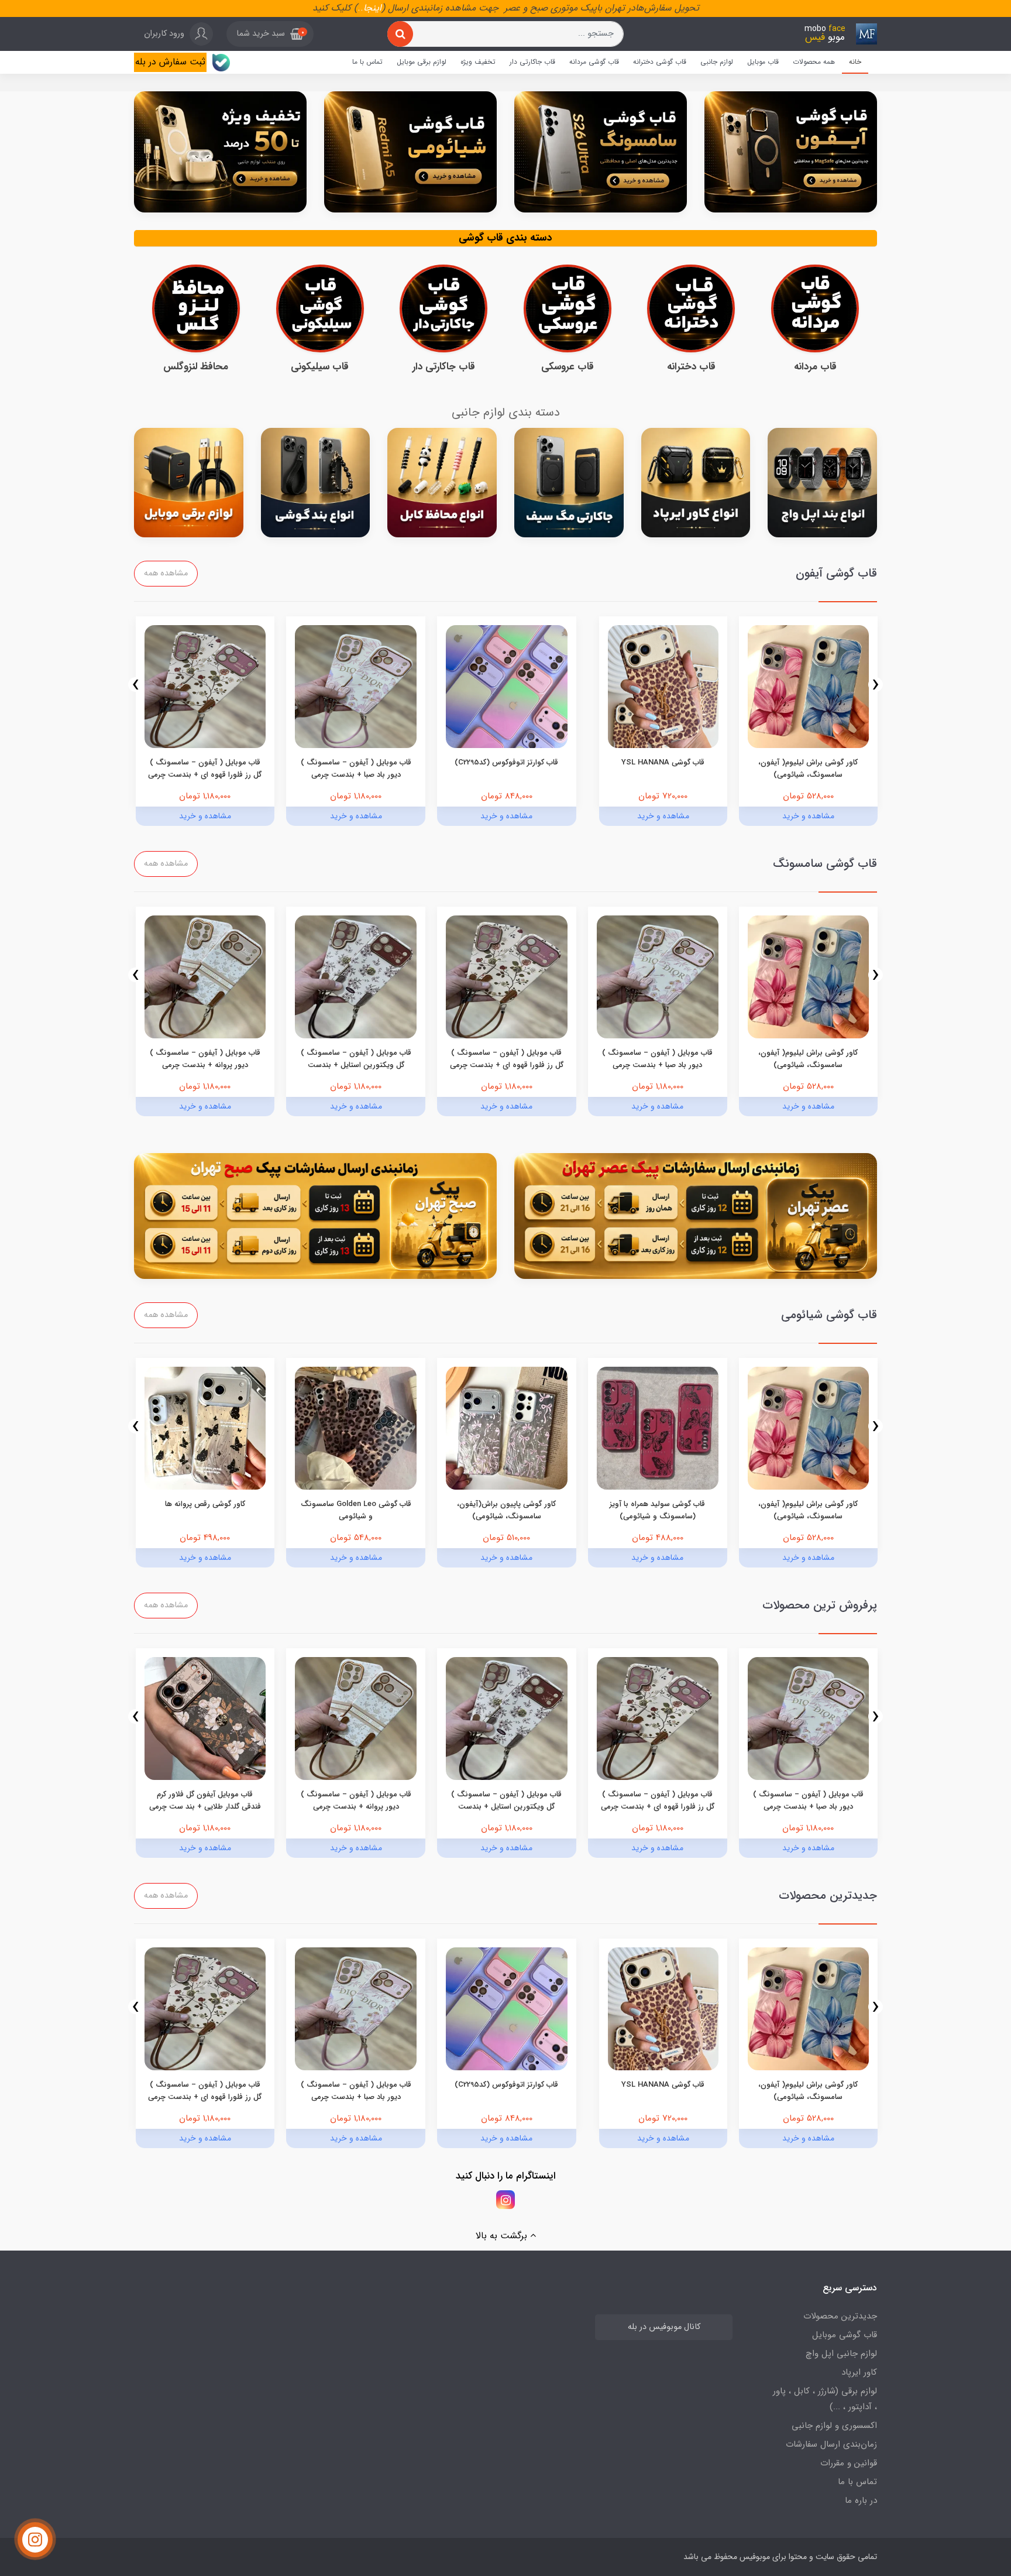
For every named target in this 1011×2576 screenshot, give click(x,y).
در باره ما (861, 2500)
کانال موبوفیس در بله (664, 2327)
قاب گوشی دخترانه (660, 62)
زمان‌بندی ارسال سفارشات (831, 2444)
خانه (855, 62)
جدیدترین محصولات (840, 2316)
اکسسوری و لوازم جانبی (834, 2426)
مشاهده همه (166, 573)
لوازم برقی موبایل (422, 62)
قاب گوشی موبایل (845, 2335)
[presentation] (876, 685)
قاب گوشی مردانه (594, 62)
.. (360, 8)
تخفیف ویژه (478, 62)
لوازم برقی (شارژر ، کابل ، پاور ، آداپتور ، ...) (825, 2399)
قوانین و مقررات (849, 2463)
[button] (270, 34)
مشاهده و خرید (808, 816)
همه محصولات (814, 62)
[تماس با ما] (35, 2540)
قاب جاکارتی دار (532, 62)
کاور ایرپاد (859, 2372)
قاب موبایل (763, 62)
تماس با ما (367, 62)
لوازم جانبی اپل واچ (841, 2354)
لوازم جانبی (717, 62)
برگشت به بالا (503, 2236)
